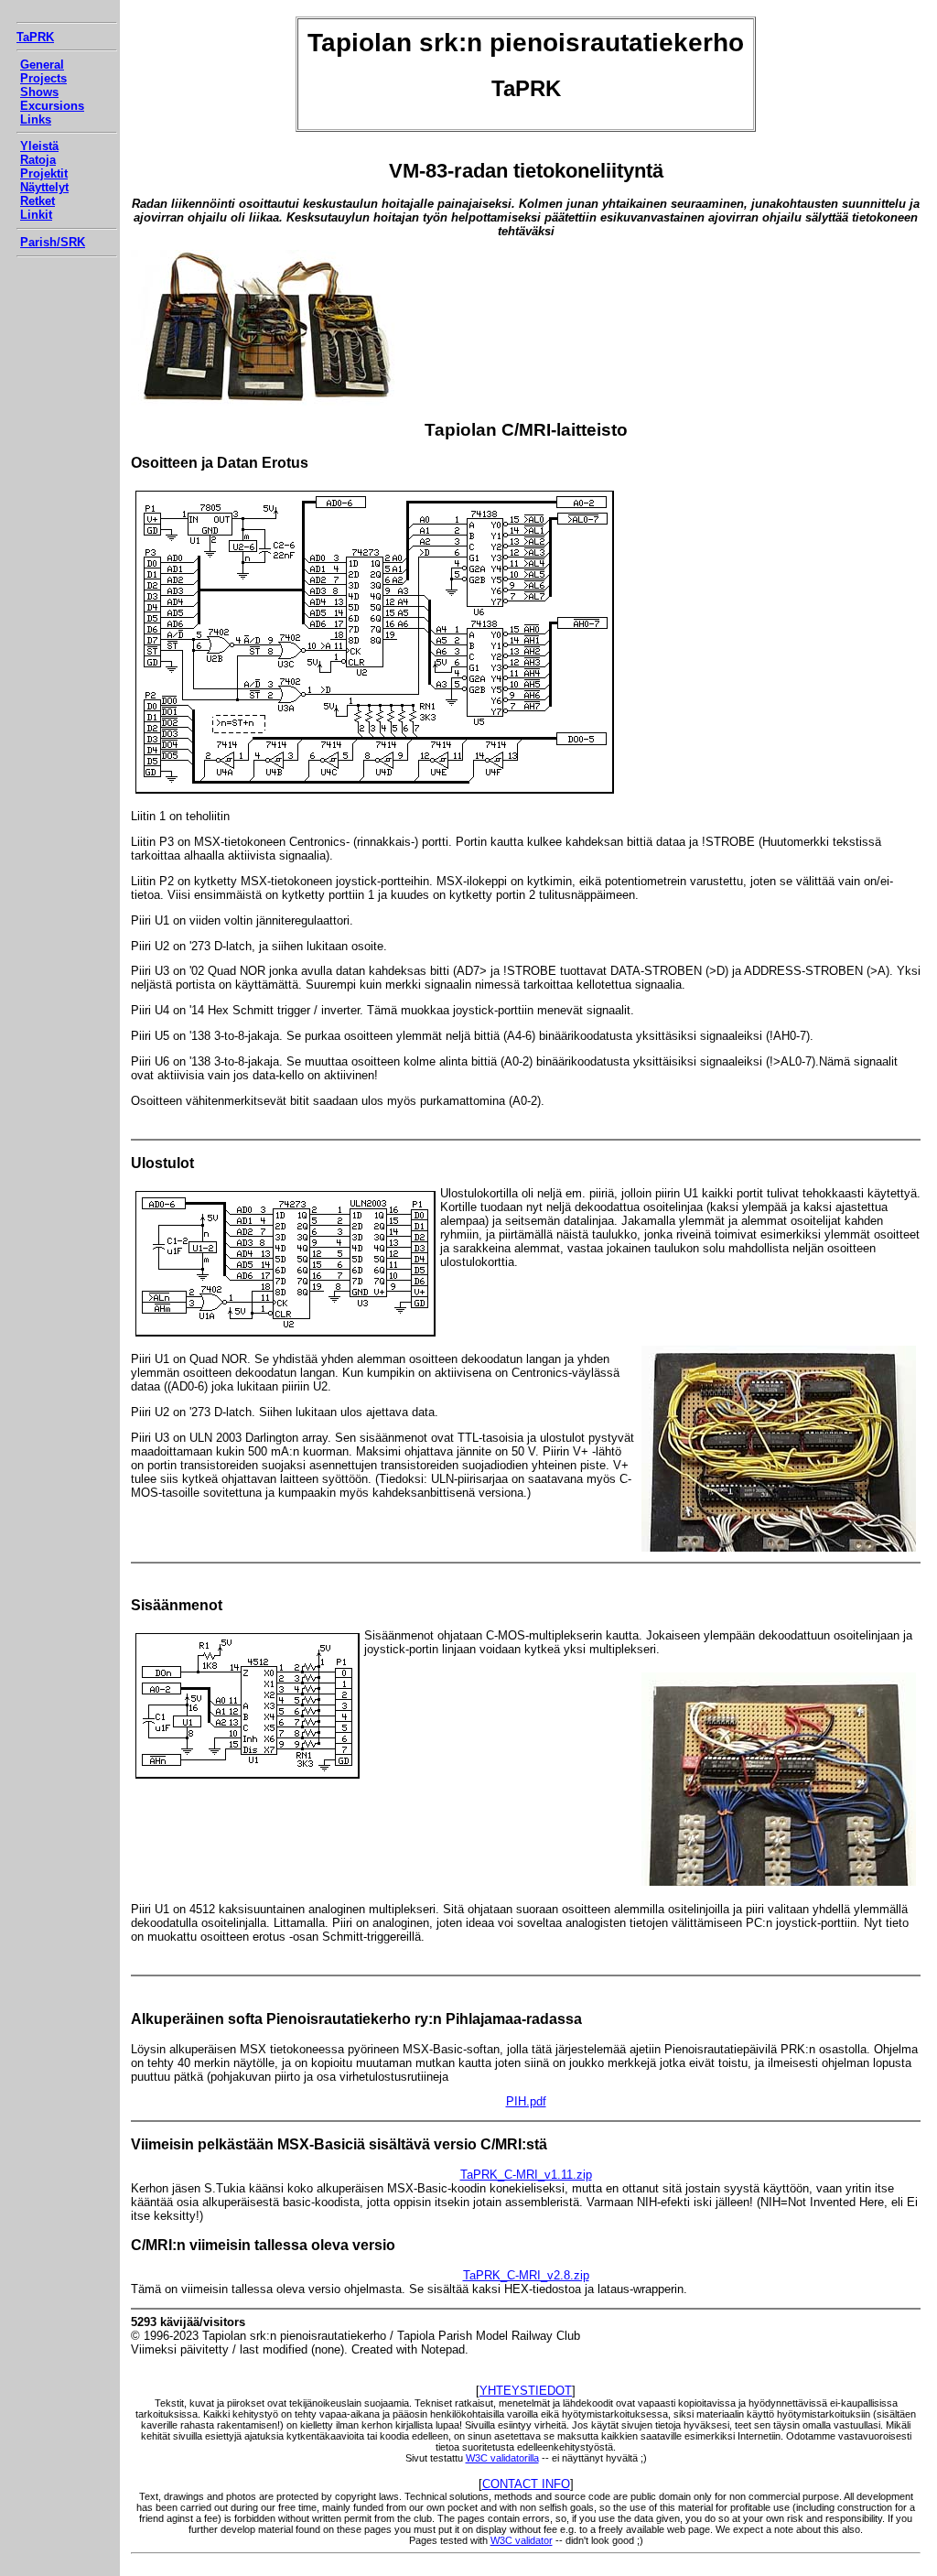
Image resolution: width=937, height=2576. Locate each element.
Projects (43, 78)
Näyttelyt (44, 187)
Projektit (44, 173)
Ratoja (38, 160)
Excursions (52, 106)
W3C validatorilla (502, 2458)
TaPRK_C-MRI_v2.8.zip (526, 2275)
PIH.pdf (526, 2101)
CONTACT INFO (526, 2484)
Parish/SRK (53, 242)
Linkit (36, 215)
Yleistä (39, 146)
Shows (39, 92)
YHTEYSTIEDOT (526, 2391)
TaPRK (35, 37)
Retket (38, 201)
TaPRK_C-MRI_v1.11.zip (526, 2175)
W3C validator (522, 2540)
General (42, 65)
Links (36, 119)
